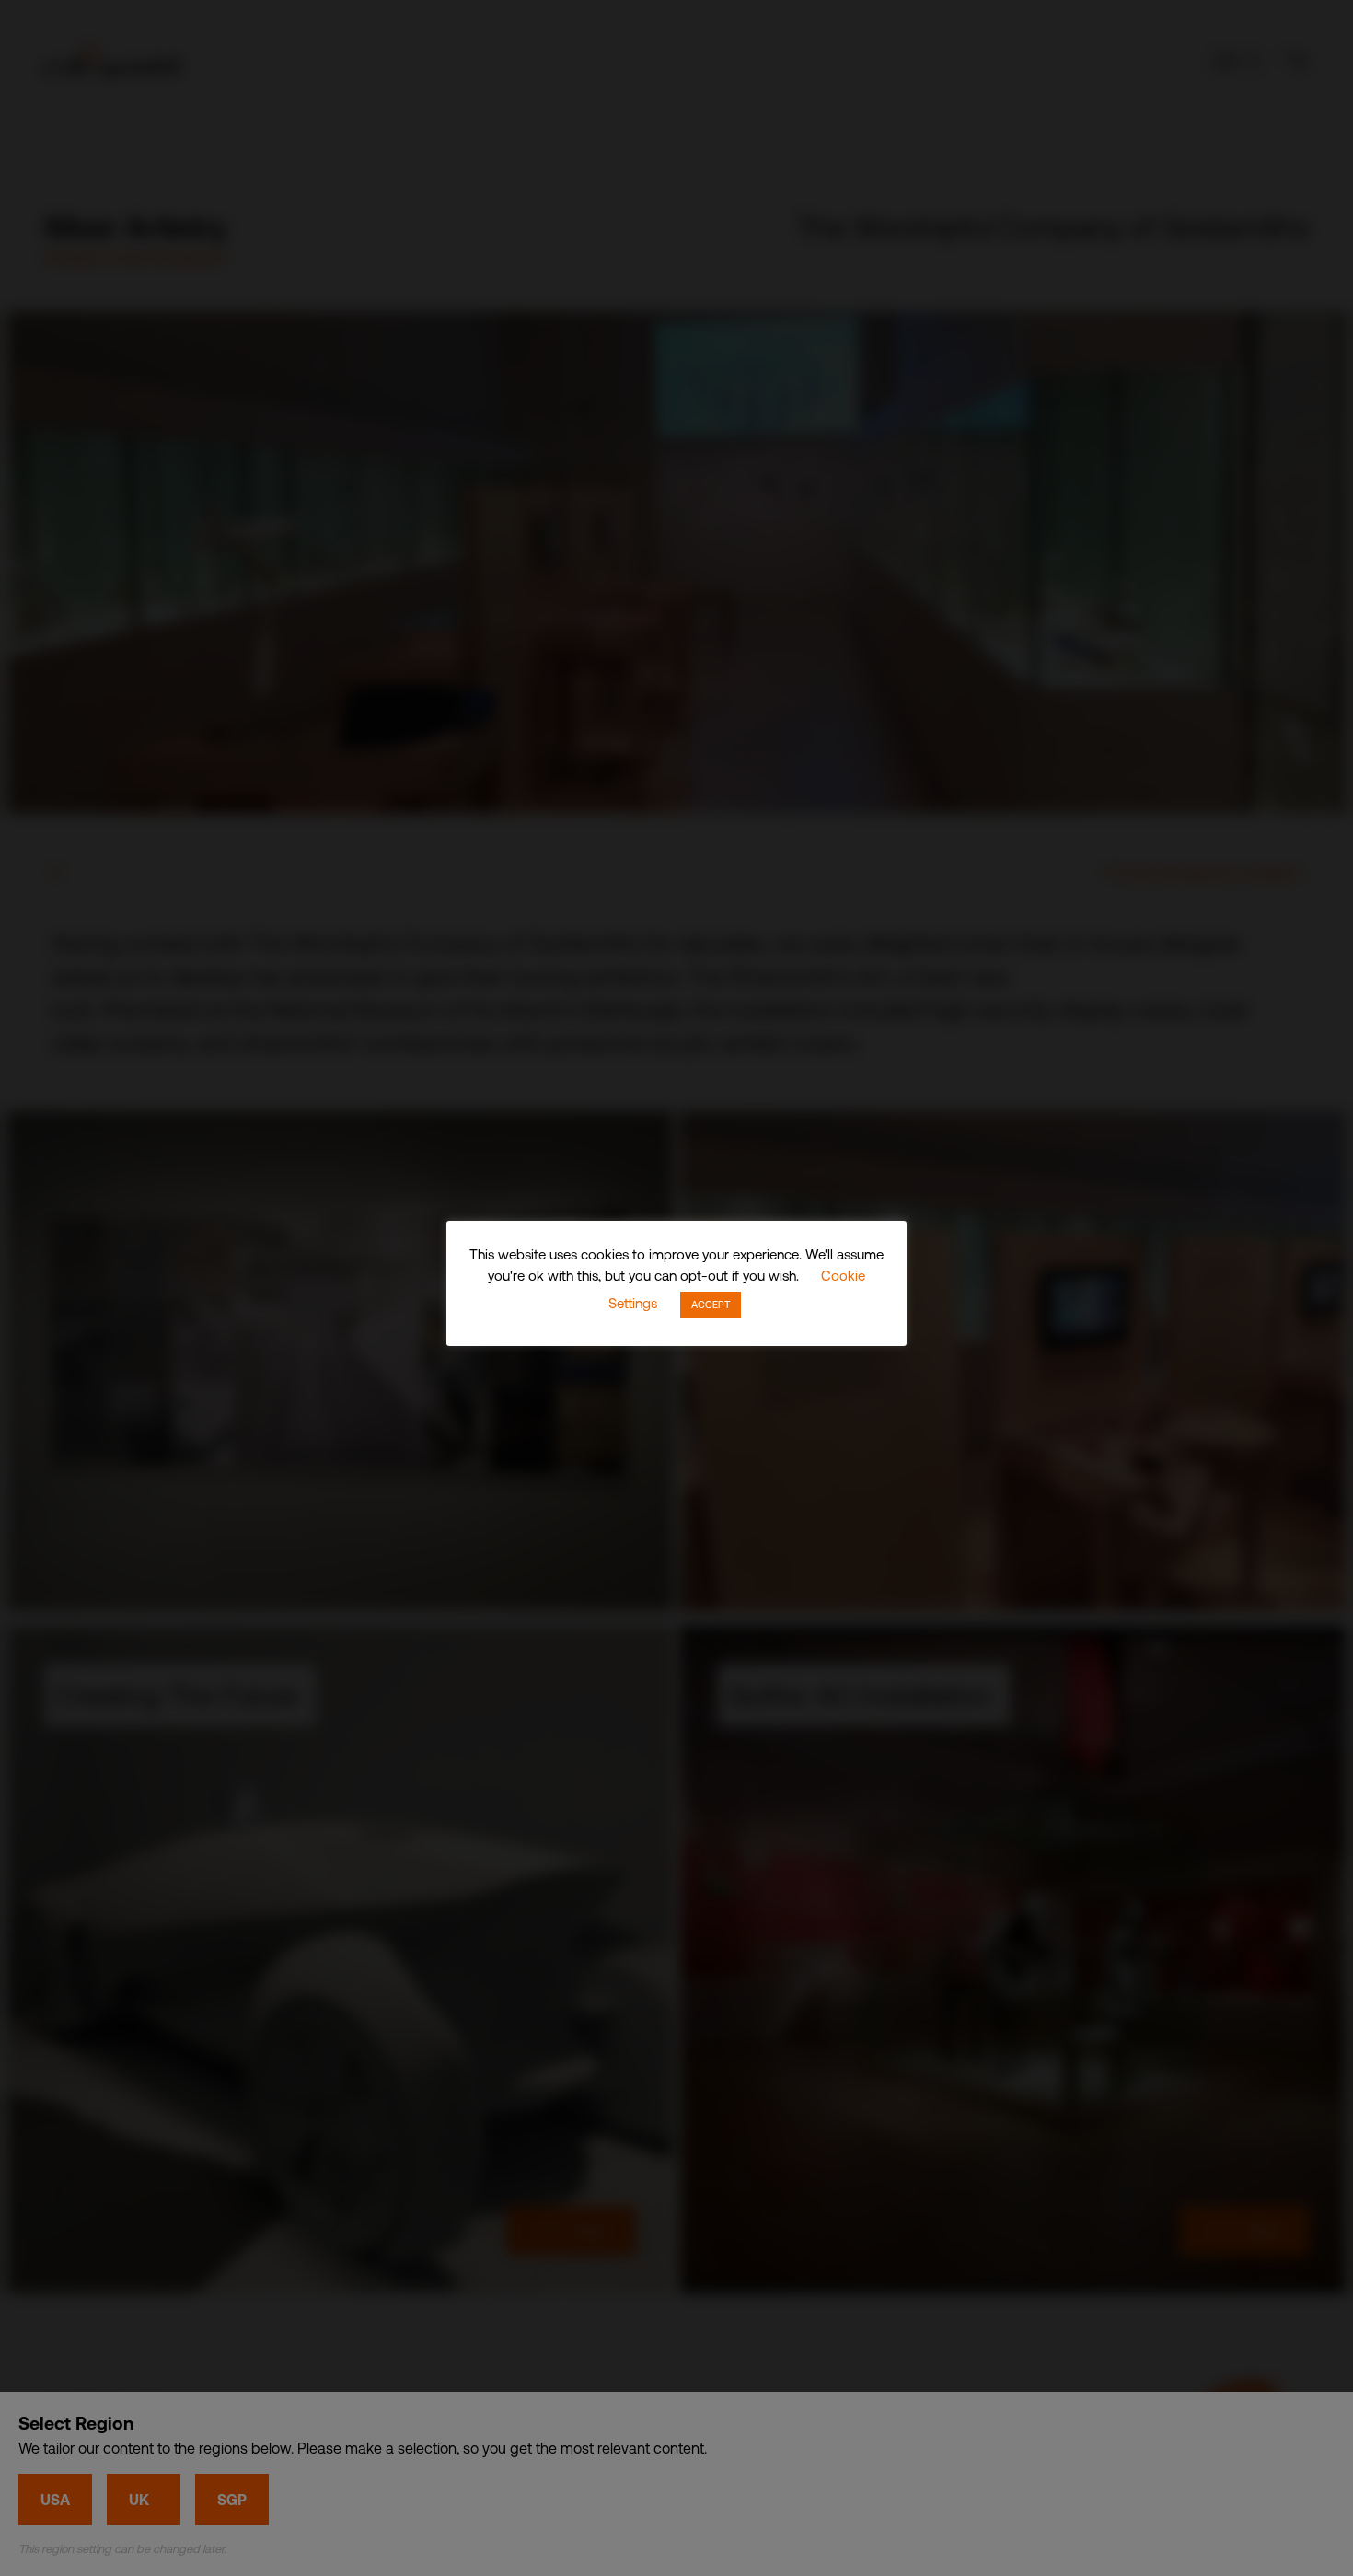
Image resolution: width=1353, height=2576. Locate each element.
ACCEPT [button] (711, 1305)
